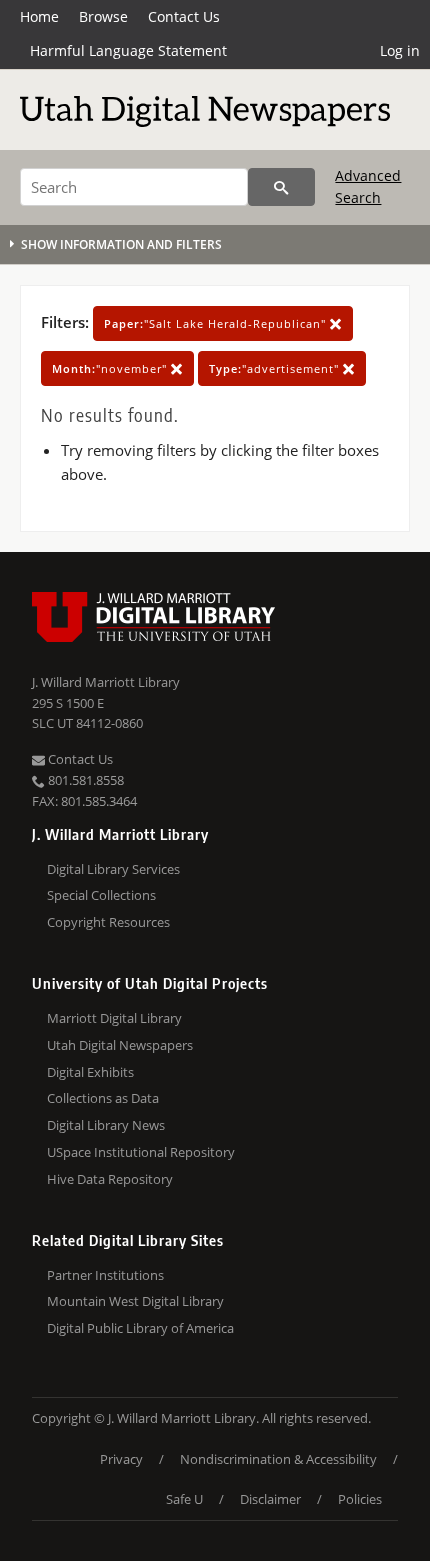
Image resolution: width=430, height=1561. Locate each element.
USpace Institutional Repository (141, 1152)
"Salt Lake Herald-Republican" (217, 323)
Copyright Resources (108, 922)
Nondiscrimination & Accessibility (278, 1459)
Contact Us (184, 16)
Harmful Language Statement (128, 50)
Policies (360, 1499)
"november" (111, 368)
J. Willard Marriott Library (106, 682)
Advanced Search (368, 186)
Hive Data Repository (110, 1179)
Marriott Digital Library (114, 1018)
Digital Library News (106, 1125)
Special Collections (101, 895)
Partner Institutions (105, 1275)
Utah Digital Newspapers (120, 1045)
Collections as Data (103, 1098)
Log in (400, 50)
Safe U (184, 1499)
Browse (103, 16)
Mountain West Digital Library (135, 1301)
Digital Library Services (113, 869)
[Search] (281, 187)
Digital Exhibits (90, 1072)
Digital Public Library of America (140, 1328)
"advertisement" (276, 368)
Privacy (121, 1459)
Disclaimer (270, 1499)
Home (39, 16)
